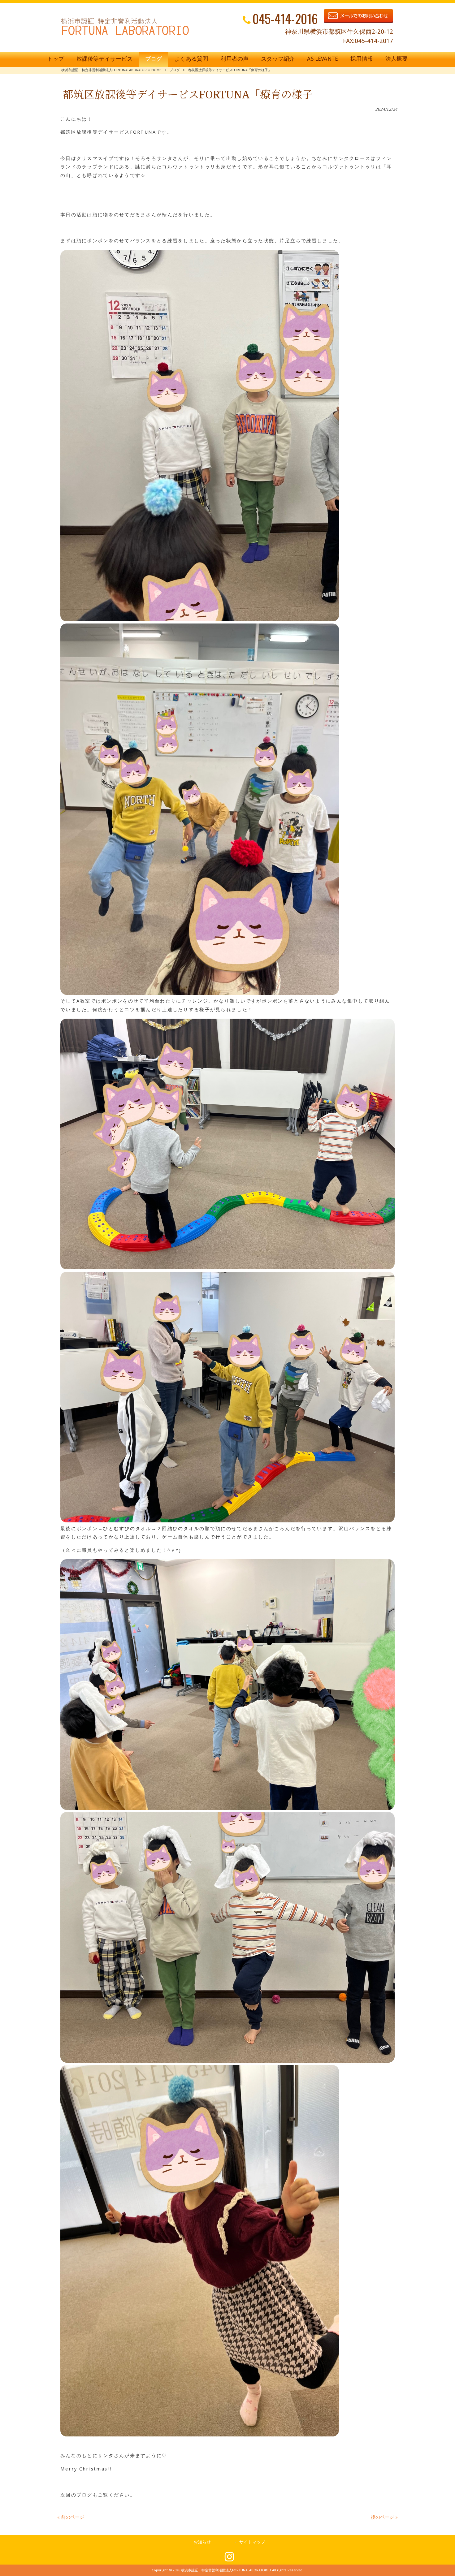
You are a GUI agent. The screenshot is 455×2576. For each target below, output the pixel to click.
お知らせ (202, 2542)
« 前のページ (71, 2517)
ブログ (175, 70)
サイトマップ (252, 2542)
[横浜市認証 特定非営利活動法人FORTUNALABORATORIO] (125, 35)
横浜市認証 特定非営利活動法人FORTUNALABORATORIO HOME (111, 70)
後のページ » (384, 2517)
